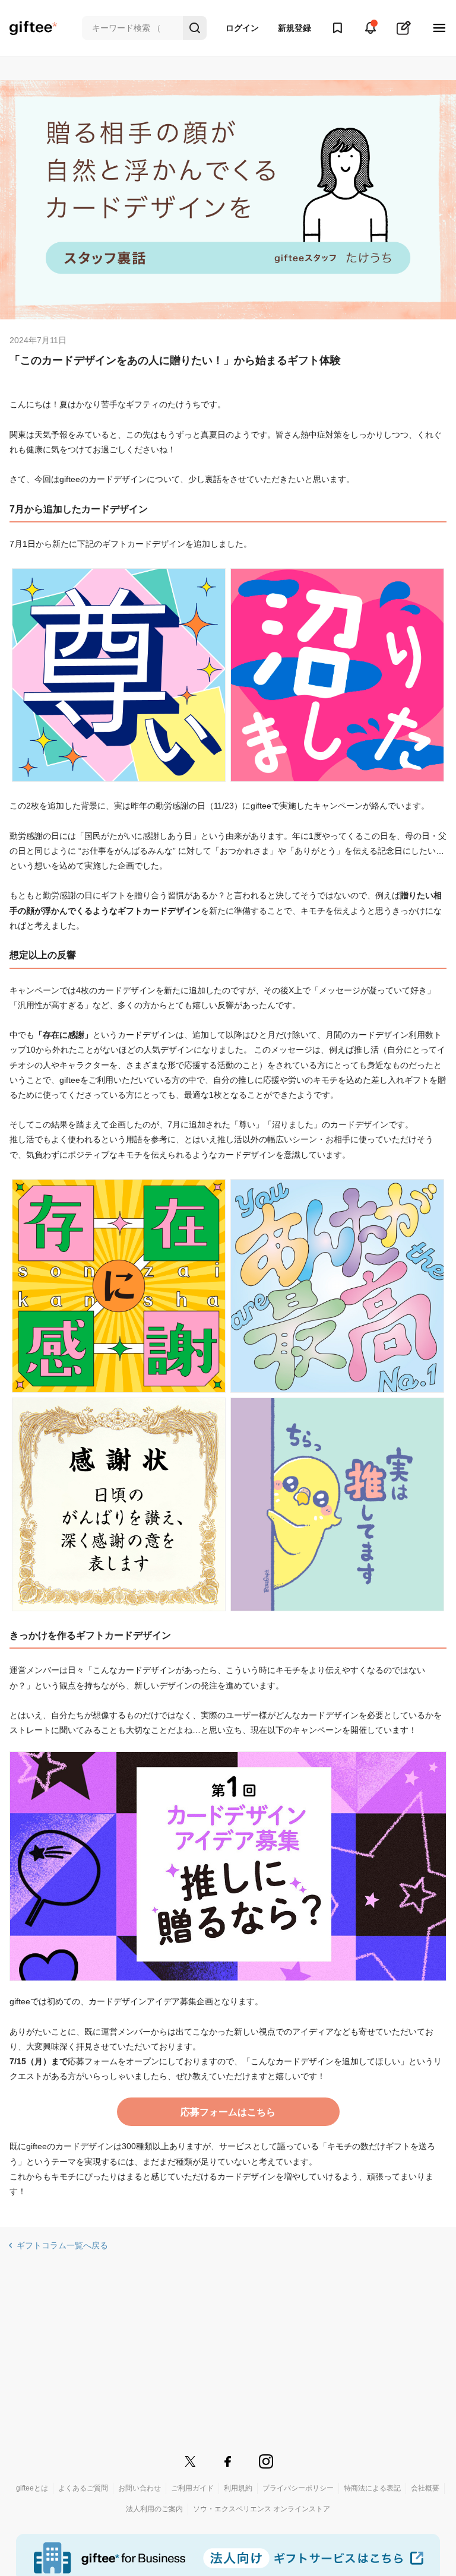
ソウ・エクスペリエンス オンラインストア (262, 2509)
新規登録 (294, 28)
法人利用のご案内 (154, 2509)
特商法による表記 (372, 2488)
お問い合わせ (140, 2488)
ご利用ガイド (192, 2488)
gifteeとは (32, 2488)
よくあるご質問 (83, 2488)
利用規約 (238, 2488)
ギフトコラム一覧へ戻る (62, 2245)
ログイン (242, 28)
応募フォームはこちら (228, 2112)
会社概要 (425, 2488)
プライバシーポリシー (298, 2488)
